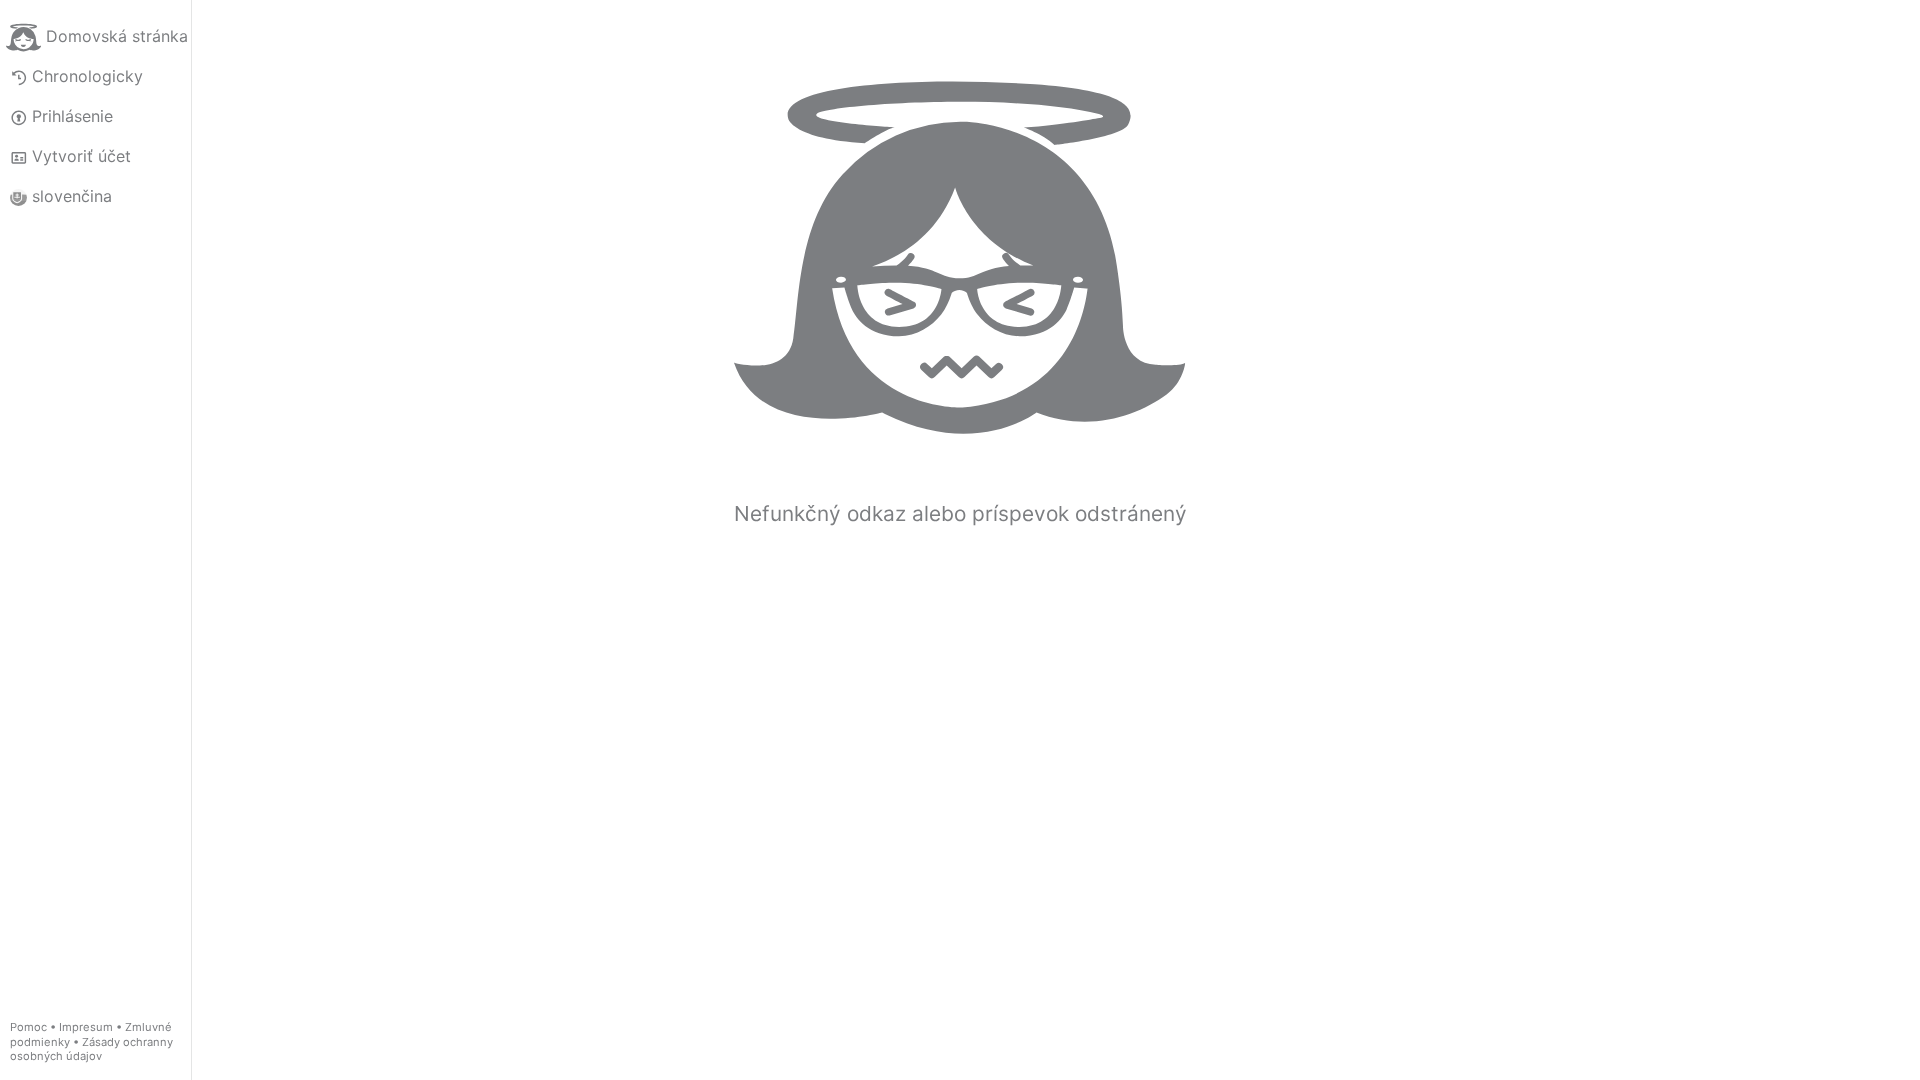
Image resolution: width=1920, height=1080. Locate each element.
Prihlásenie (72, 116)
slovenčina (72, 196)
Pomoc (28, 1027)
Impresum (86, 1027)
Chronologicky (87, 76)
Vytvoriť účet (81, 156)
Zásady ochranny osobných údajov (91, 1049)
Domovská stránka (117, 36)
